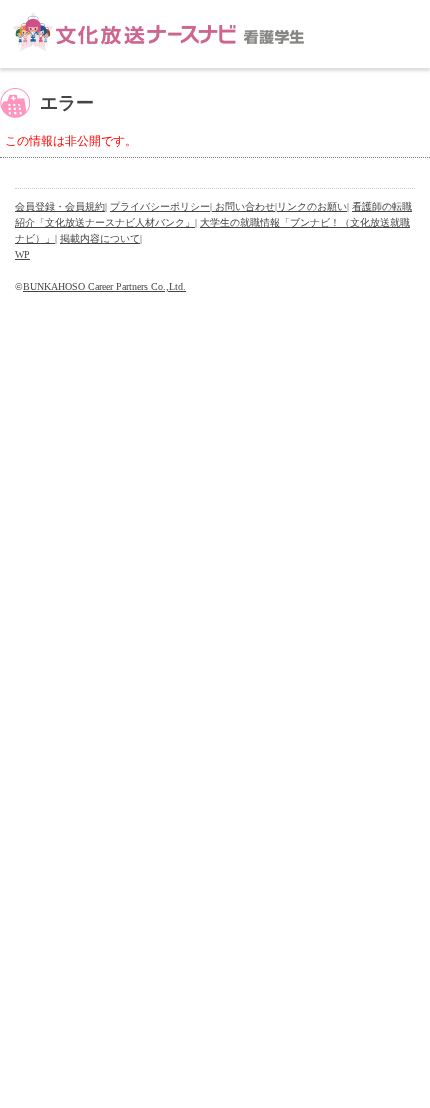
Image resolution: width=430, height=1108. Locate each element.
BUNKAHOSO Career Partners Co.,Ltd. (104, 286)
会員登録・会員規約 (60, 206)
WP (22, 254)
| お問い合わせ (242, 206)
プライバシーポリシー (160, 206)
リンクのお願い (312, 206)
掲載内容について (100, 238)
